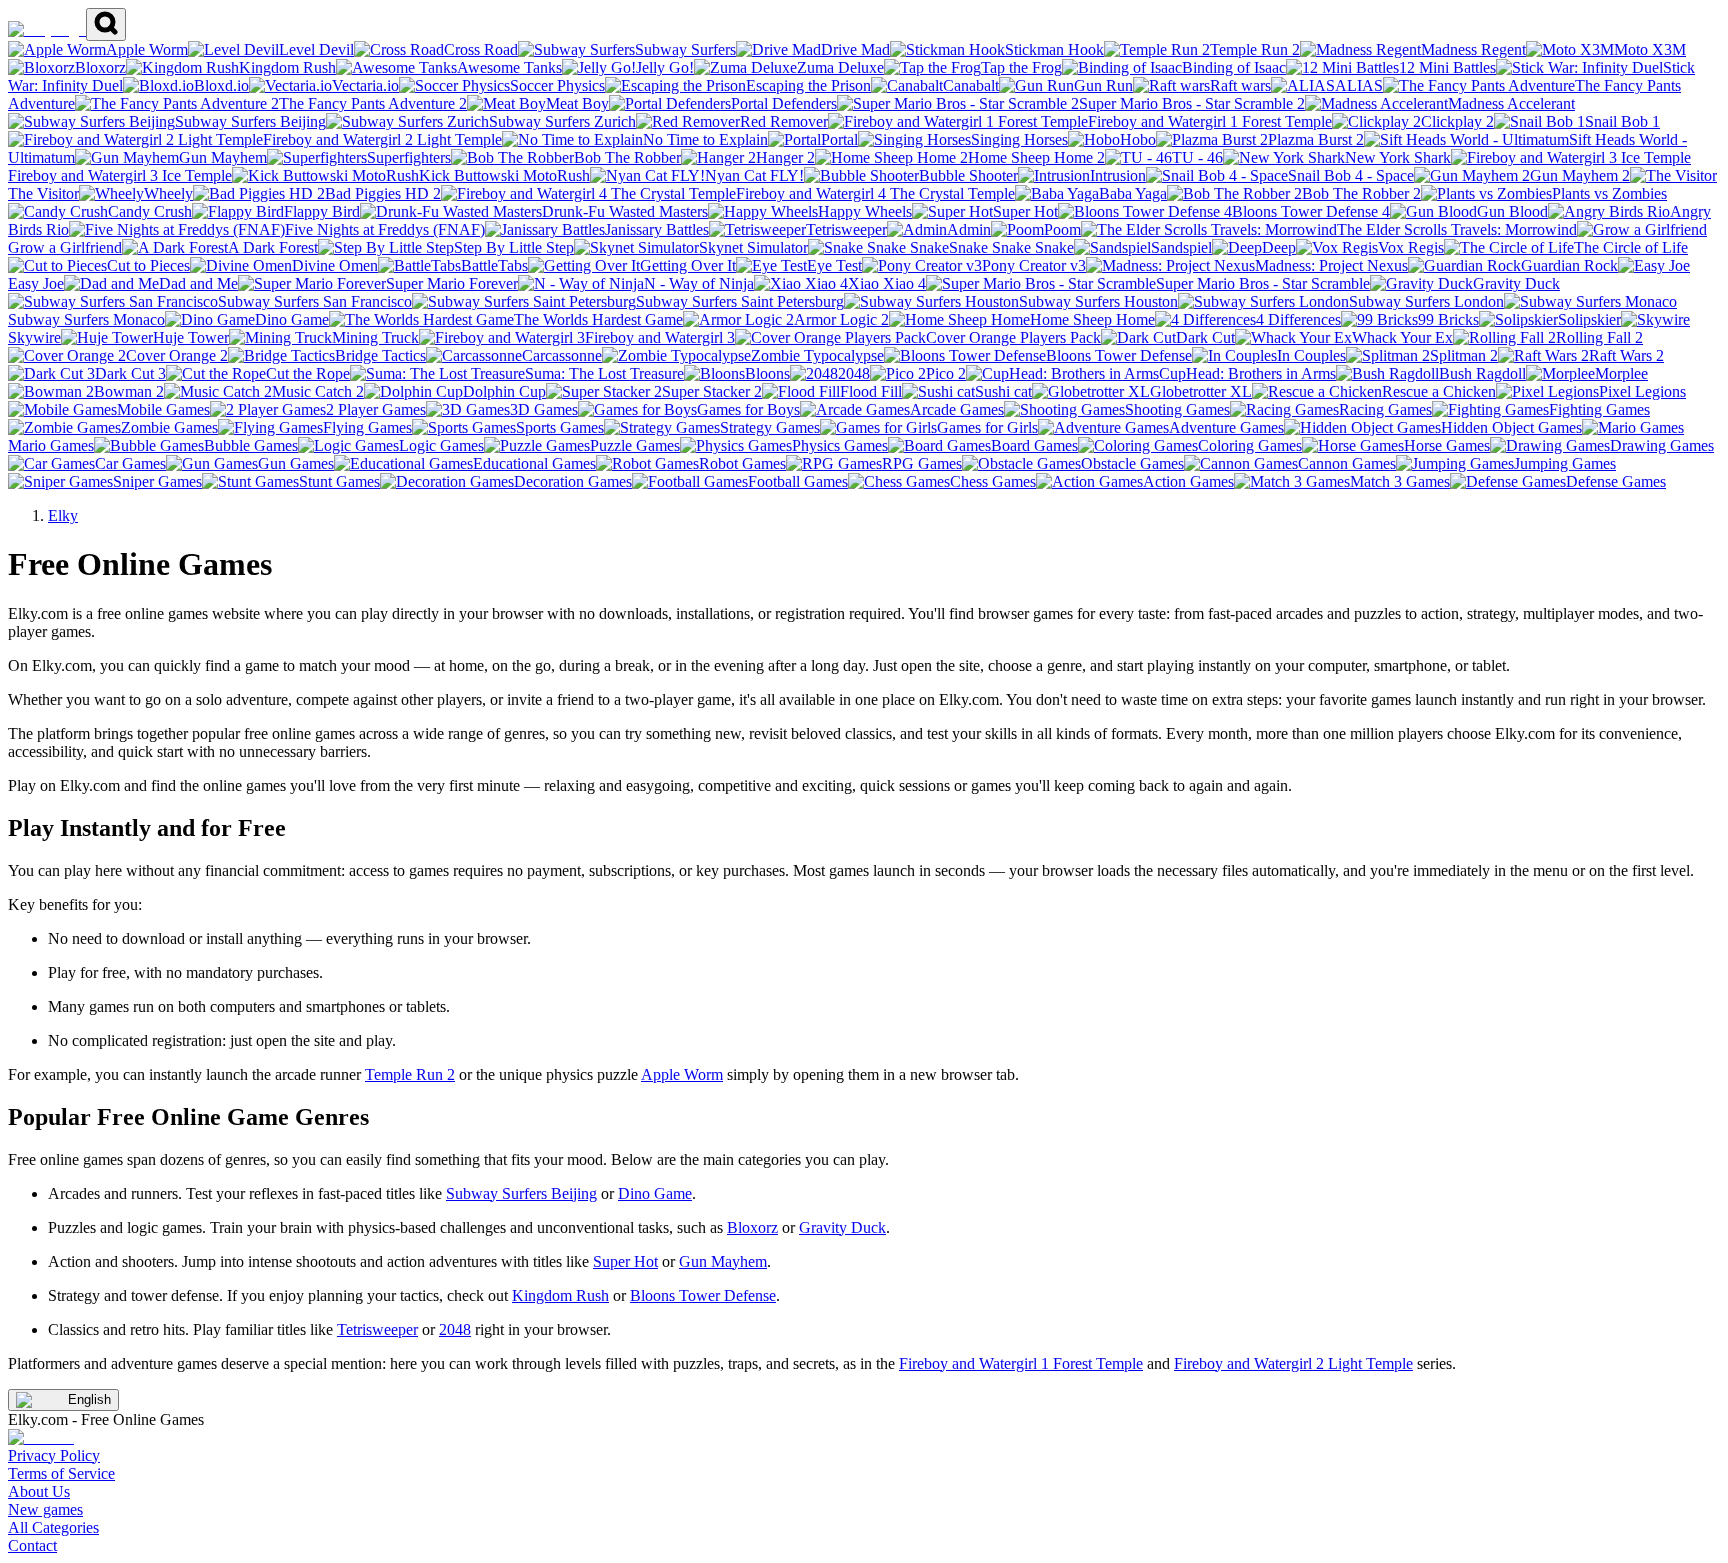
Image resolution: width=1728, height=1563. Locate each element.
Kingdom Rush (560, 1295)
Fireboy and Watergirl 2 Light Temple (1293, 1363)
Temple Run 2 (410, 1074)
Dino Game (655, 1193)
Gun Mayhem (723, 1261)
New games (45, 1509)
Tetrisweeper (377, 1329)
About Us (39, 1491)
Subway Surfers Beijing (521, 1193)
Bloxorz (752, 1227)
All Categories (53, 1527)
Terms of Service (61, 1473)
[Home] (47, 29)
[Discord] (41, 1437)
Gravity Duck (842, 1227)
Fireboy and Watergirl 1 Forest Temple (1021, 1363)
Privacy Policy (54, 1455)
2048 (455, 1329)
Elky (63, 515)
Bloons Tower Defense (703, 1295)
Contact (32, 1545)
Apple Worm (682, 1074)
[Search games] (106, 24)
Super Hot (625, 1261)
